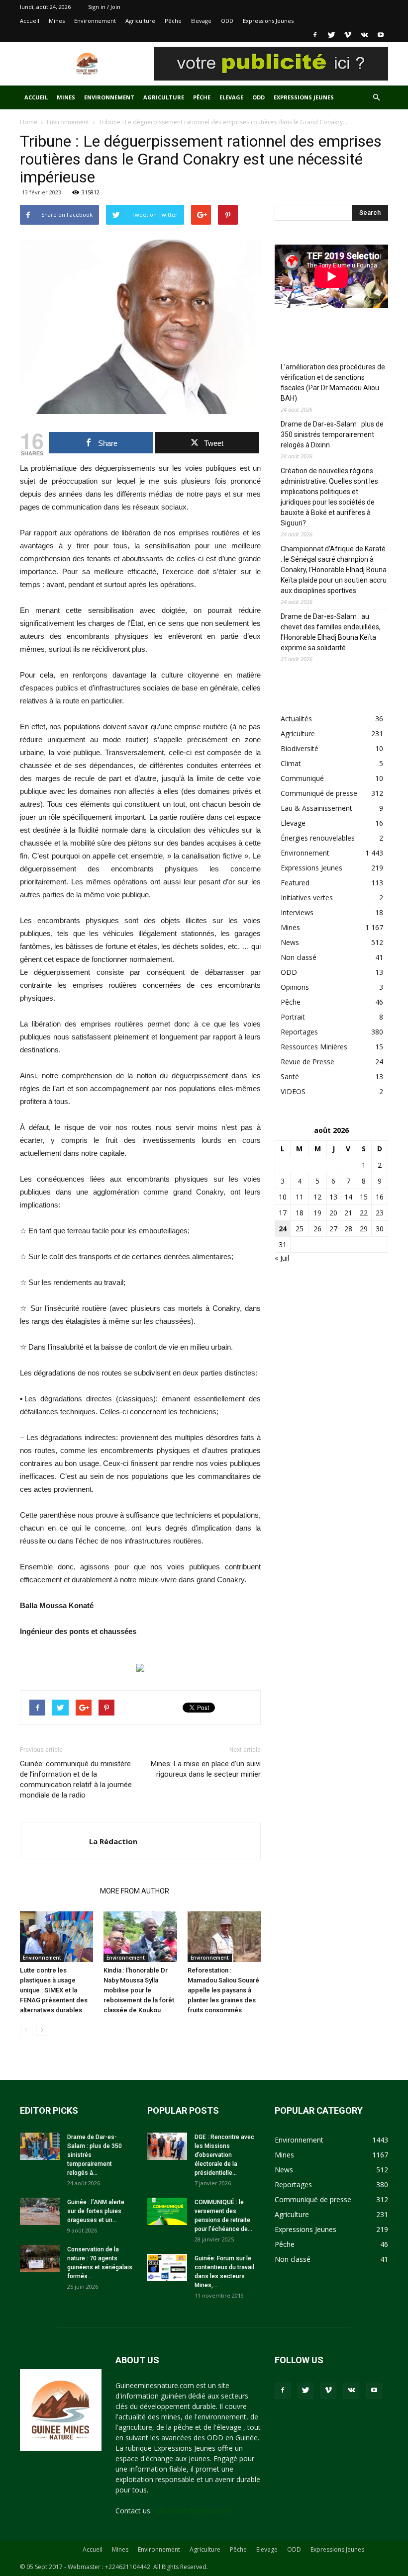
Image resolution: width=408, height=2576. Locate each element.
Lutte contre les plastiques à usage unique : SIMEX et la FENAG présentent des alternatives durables (54, 1990)
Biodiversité (300, 748)
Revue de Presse (307, 1062)
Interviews (297, 912)
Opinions (295, 987)
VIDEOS (293, 1091)
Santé (290, 1076)
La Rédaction (113, 1841)
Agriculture (140, 21)
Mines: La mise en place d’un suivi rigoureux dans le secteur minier (206, 1769)
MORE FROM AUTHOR (135, 1891)
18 (300, 1213)
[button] (376, 98)
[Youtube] (381, 35)
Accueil (30, 21)
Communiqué (302, 778)
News (290, 942)
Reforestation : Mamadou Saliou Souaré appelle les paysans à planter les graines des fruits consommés (223, 1990)
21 (348, 1213)
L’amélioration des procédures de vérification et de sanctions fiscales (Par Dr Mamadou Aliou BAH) (333, 383)
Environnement (95, 21)
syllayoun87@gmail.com (193, 2511)
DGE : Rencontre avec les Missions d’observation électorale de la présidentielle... (224, 2155)
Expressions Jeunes (268, 21)
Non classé (299, 957)
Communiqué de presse (319, 793)
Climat (291, 763)
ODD (227, 21)
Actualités (296, 719)
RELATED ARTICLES (57, 1891)
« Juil (282, 1258)
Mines (57, 21)
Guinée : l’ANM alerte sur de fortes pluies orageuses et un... (96, 2211)
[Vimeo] (348, 35)
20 (333, 1213)
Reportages (299, 1032)
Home (29, 122)
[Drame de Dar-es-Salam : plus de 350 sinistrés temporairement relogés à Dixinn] (40, 2146)
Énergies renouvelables (318, 838)
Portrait (293, 1017)
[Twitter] (331, 35)
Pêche (173, 21)
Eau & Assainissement (316, 808)
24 (283, 1229)
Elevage (201, 21)
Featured (295, 883)
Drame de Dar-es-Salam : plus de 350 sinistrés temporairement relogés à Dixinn (332, 434)
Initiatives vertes (307, 898)
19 (317, 1213)
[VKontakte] (364, 35)
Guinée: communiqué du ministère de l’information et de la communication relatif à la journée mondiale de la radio (76, 1779)
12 (317, 1197)
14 (348, 1197)
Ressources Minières (314, 1047)
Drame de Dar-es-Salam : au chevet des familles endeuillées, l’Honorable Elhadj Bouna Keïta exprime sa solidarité (331, 632)
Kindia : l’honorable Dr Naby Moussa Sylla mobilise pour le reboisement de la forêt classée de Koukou (139, 1990)
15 (364, 1197)
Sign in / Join (104, 7)
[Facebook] (315, 35)
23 (380, 1213)
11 (300, 1197)
